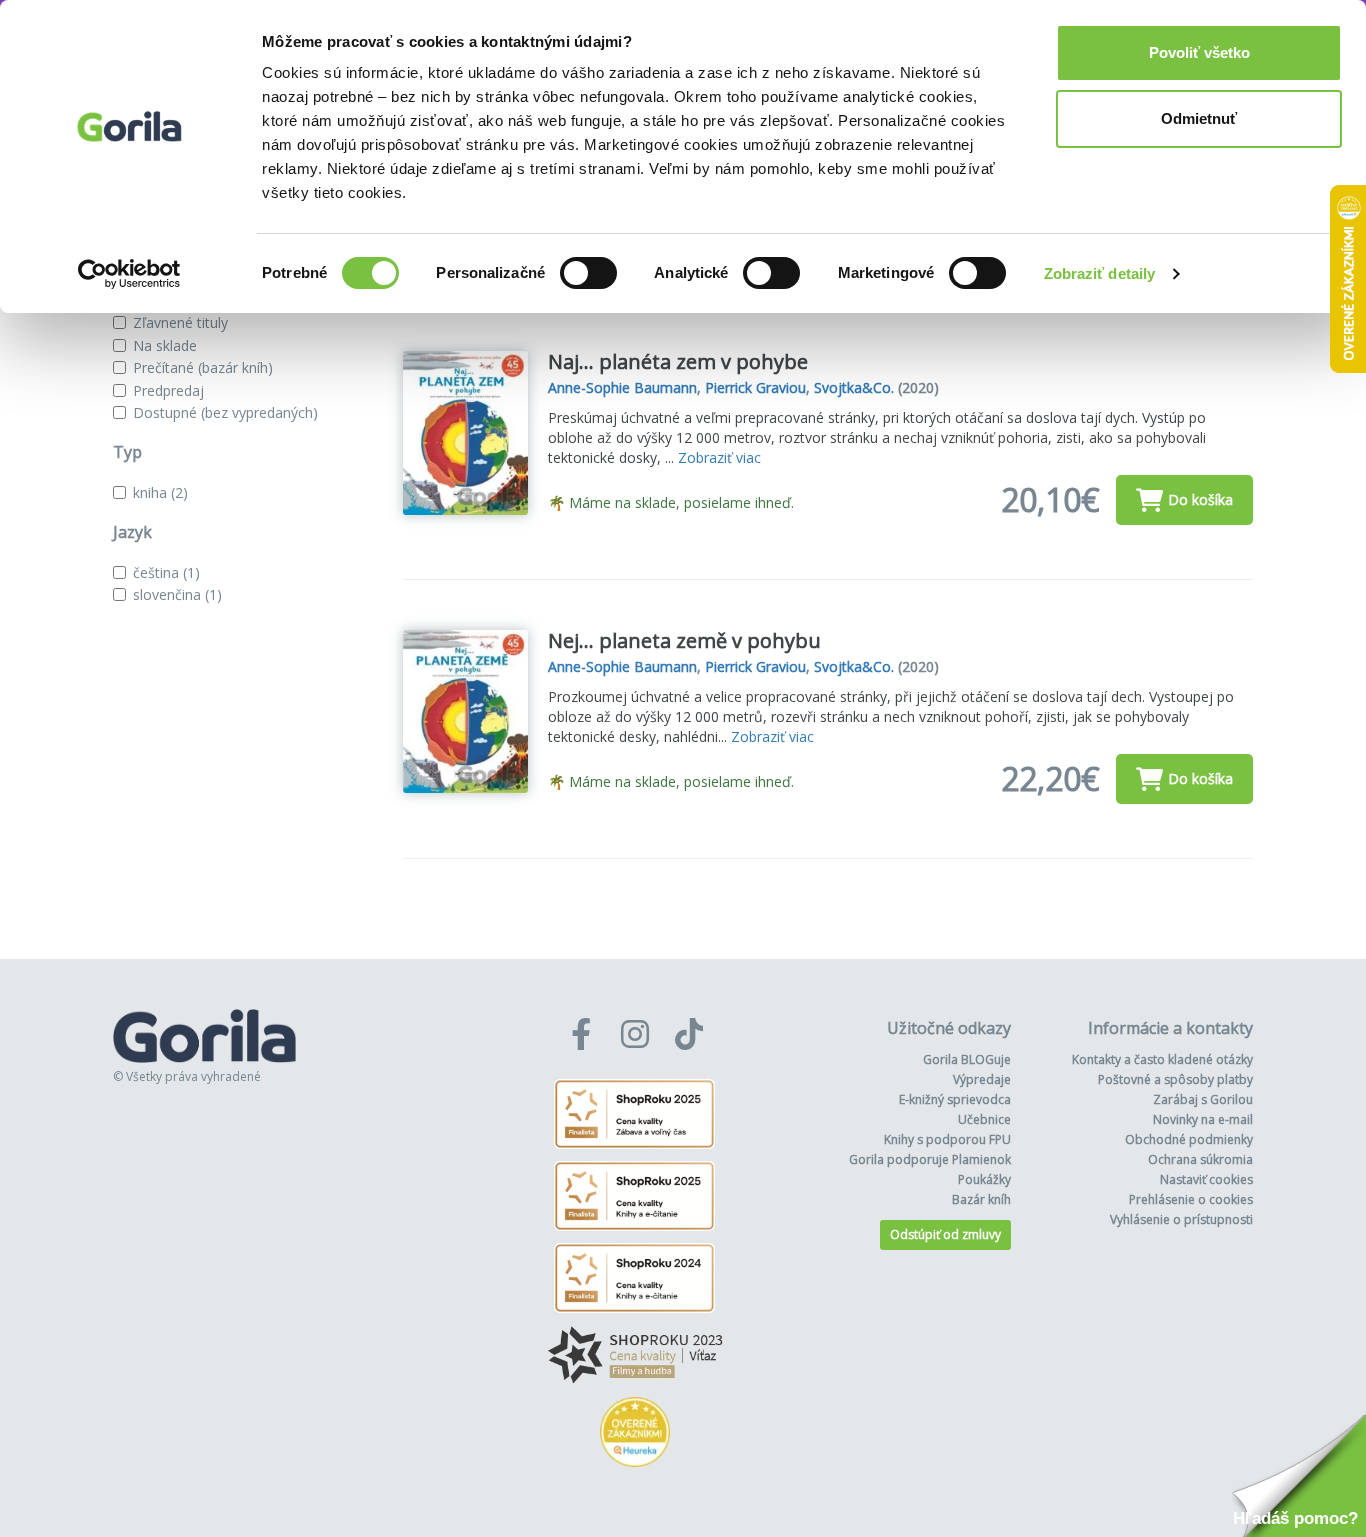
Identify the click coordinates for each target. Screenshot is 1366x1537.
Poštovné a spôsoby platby (1175, 1079)
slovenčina (177, 594)
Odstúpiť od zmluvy (945, 1234)
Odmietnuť (1199, 118)
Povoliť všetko (1199, 52)
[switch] (588, 273)
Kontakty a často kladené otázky (1162, 1059)
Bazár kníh (981, 1199)
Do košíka (1200, 499)
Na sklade (165, 345)
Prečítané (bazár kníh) (203, 367)
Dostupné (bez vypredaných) (225, 412)
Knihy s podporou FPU (947, 1139)
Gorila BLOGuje (967, 1059)
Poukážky (984, 1179)
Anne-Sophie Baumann (622, 387)
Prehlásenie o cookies (1191, 1199)
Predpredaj (168, 390)
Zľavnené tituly (180, 322)
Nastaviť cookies (1206, 1179)
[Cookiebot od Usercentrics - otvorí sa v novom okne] (129, 274)
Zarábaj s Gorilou (1203, 1099)
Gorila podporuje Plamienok (930, 1159)
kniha (160, 492)
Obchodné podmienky (1189, 1139)
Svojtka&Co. (854, 387)
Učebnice (984, 1119)
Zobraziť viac (719, 457)
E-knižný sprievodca (955, 1099)
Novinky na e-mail (1203, 1119)
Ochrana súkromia (1200, 1159)
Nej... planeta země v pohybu (684, 640)
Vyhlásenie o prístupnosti (1181, 1219)
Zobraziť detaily (1100, 273)
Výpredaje (982, 1079)
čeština (166, 572)
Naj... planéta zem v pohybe (678, 361)
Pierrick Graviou (755, 387)
